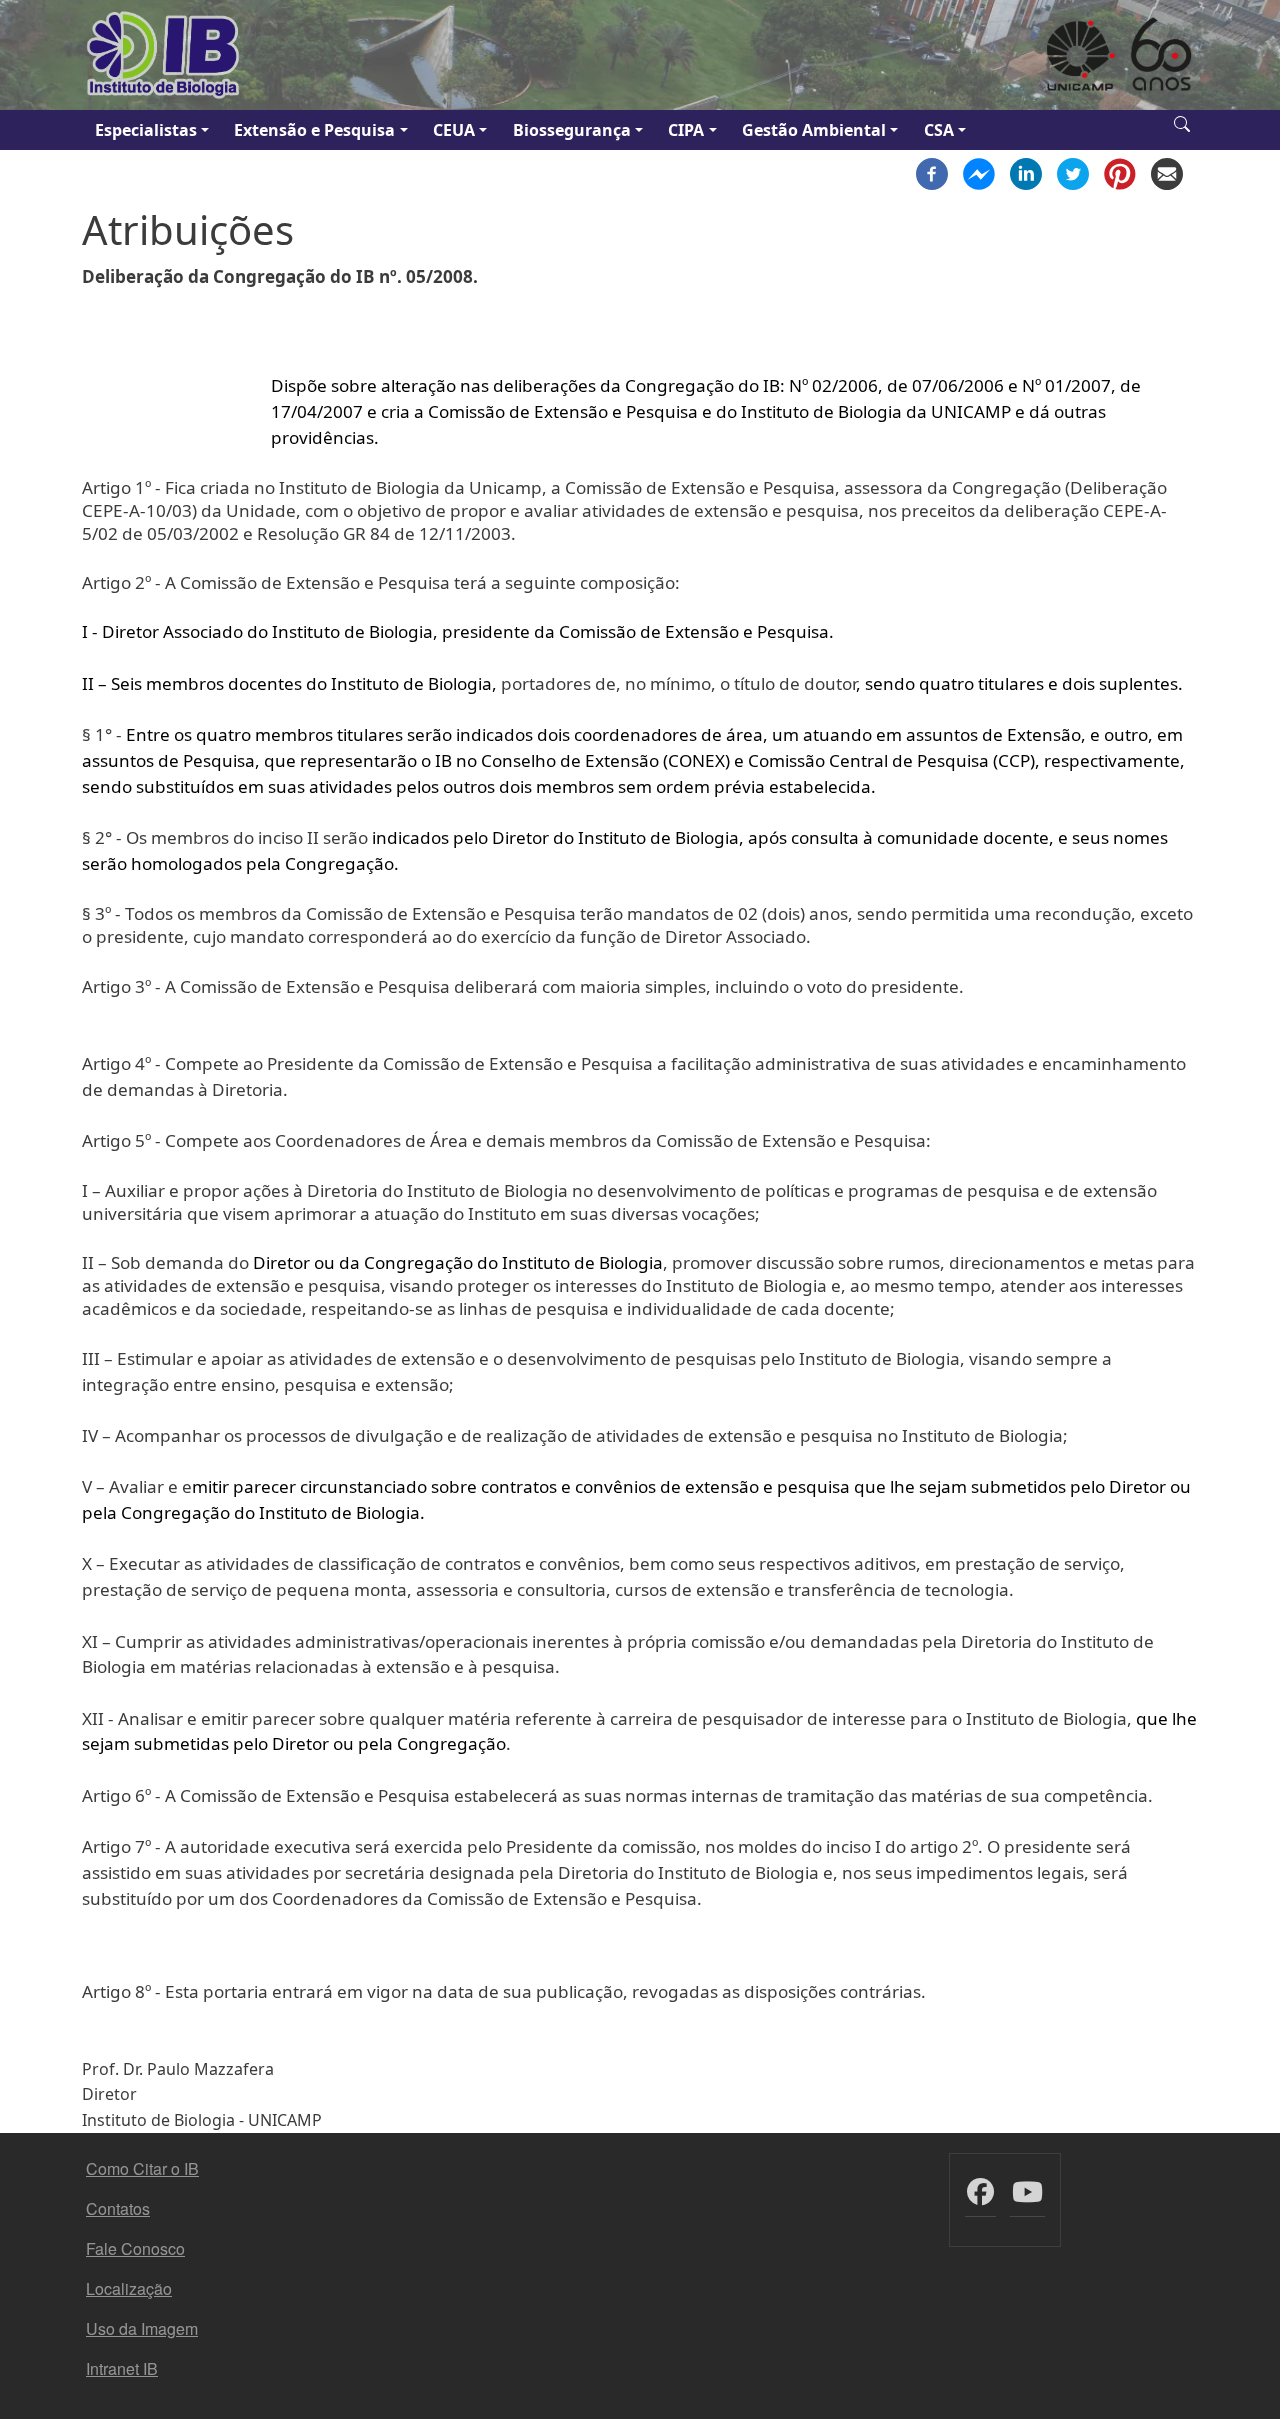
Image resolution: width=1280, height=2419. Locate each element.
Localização (129, 2288)
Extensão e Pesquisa (314, 130)
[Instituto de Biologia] (164, 55)
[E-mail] (1167, 172)
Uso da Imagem (142, 2328)
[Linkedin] (1026, 172)
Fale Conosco (135, 2248)
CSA (939, 130)
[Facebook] (932, 172)
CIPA (686, 130)
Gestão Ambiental (814, 130)
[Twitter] (1073, 172)
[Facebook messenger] (979, 172)
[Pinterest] (1120, 172)
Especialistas (146, 130)
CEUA (454, 130)
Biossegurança (572, 130)
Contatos (118, 2208)
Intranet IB (122, 2368)
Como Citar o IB (142, 2168)
